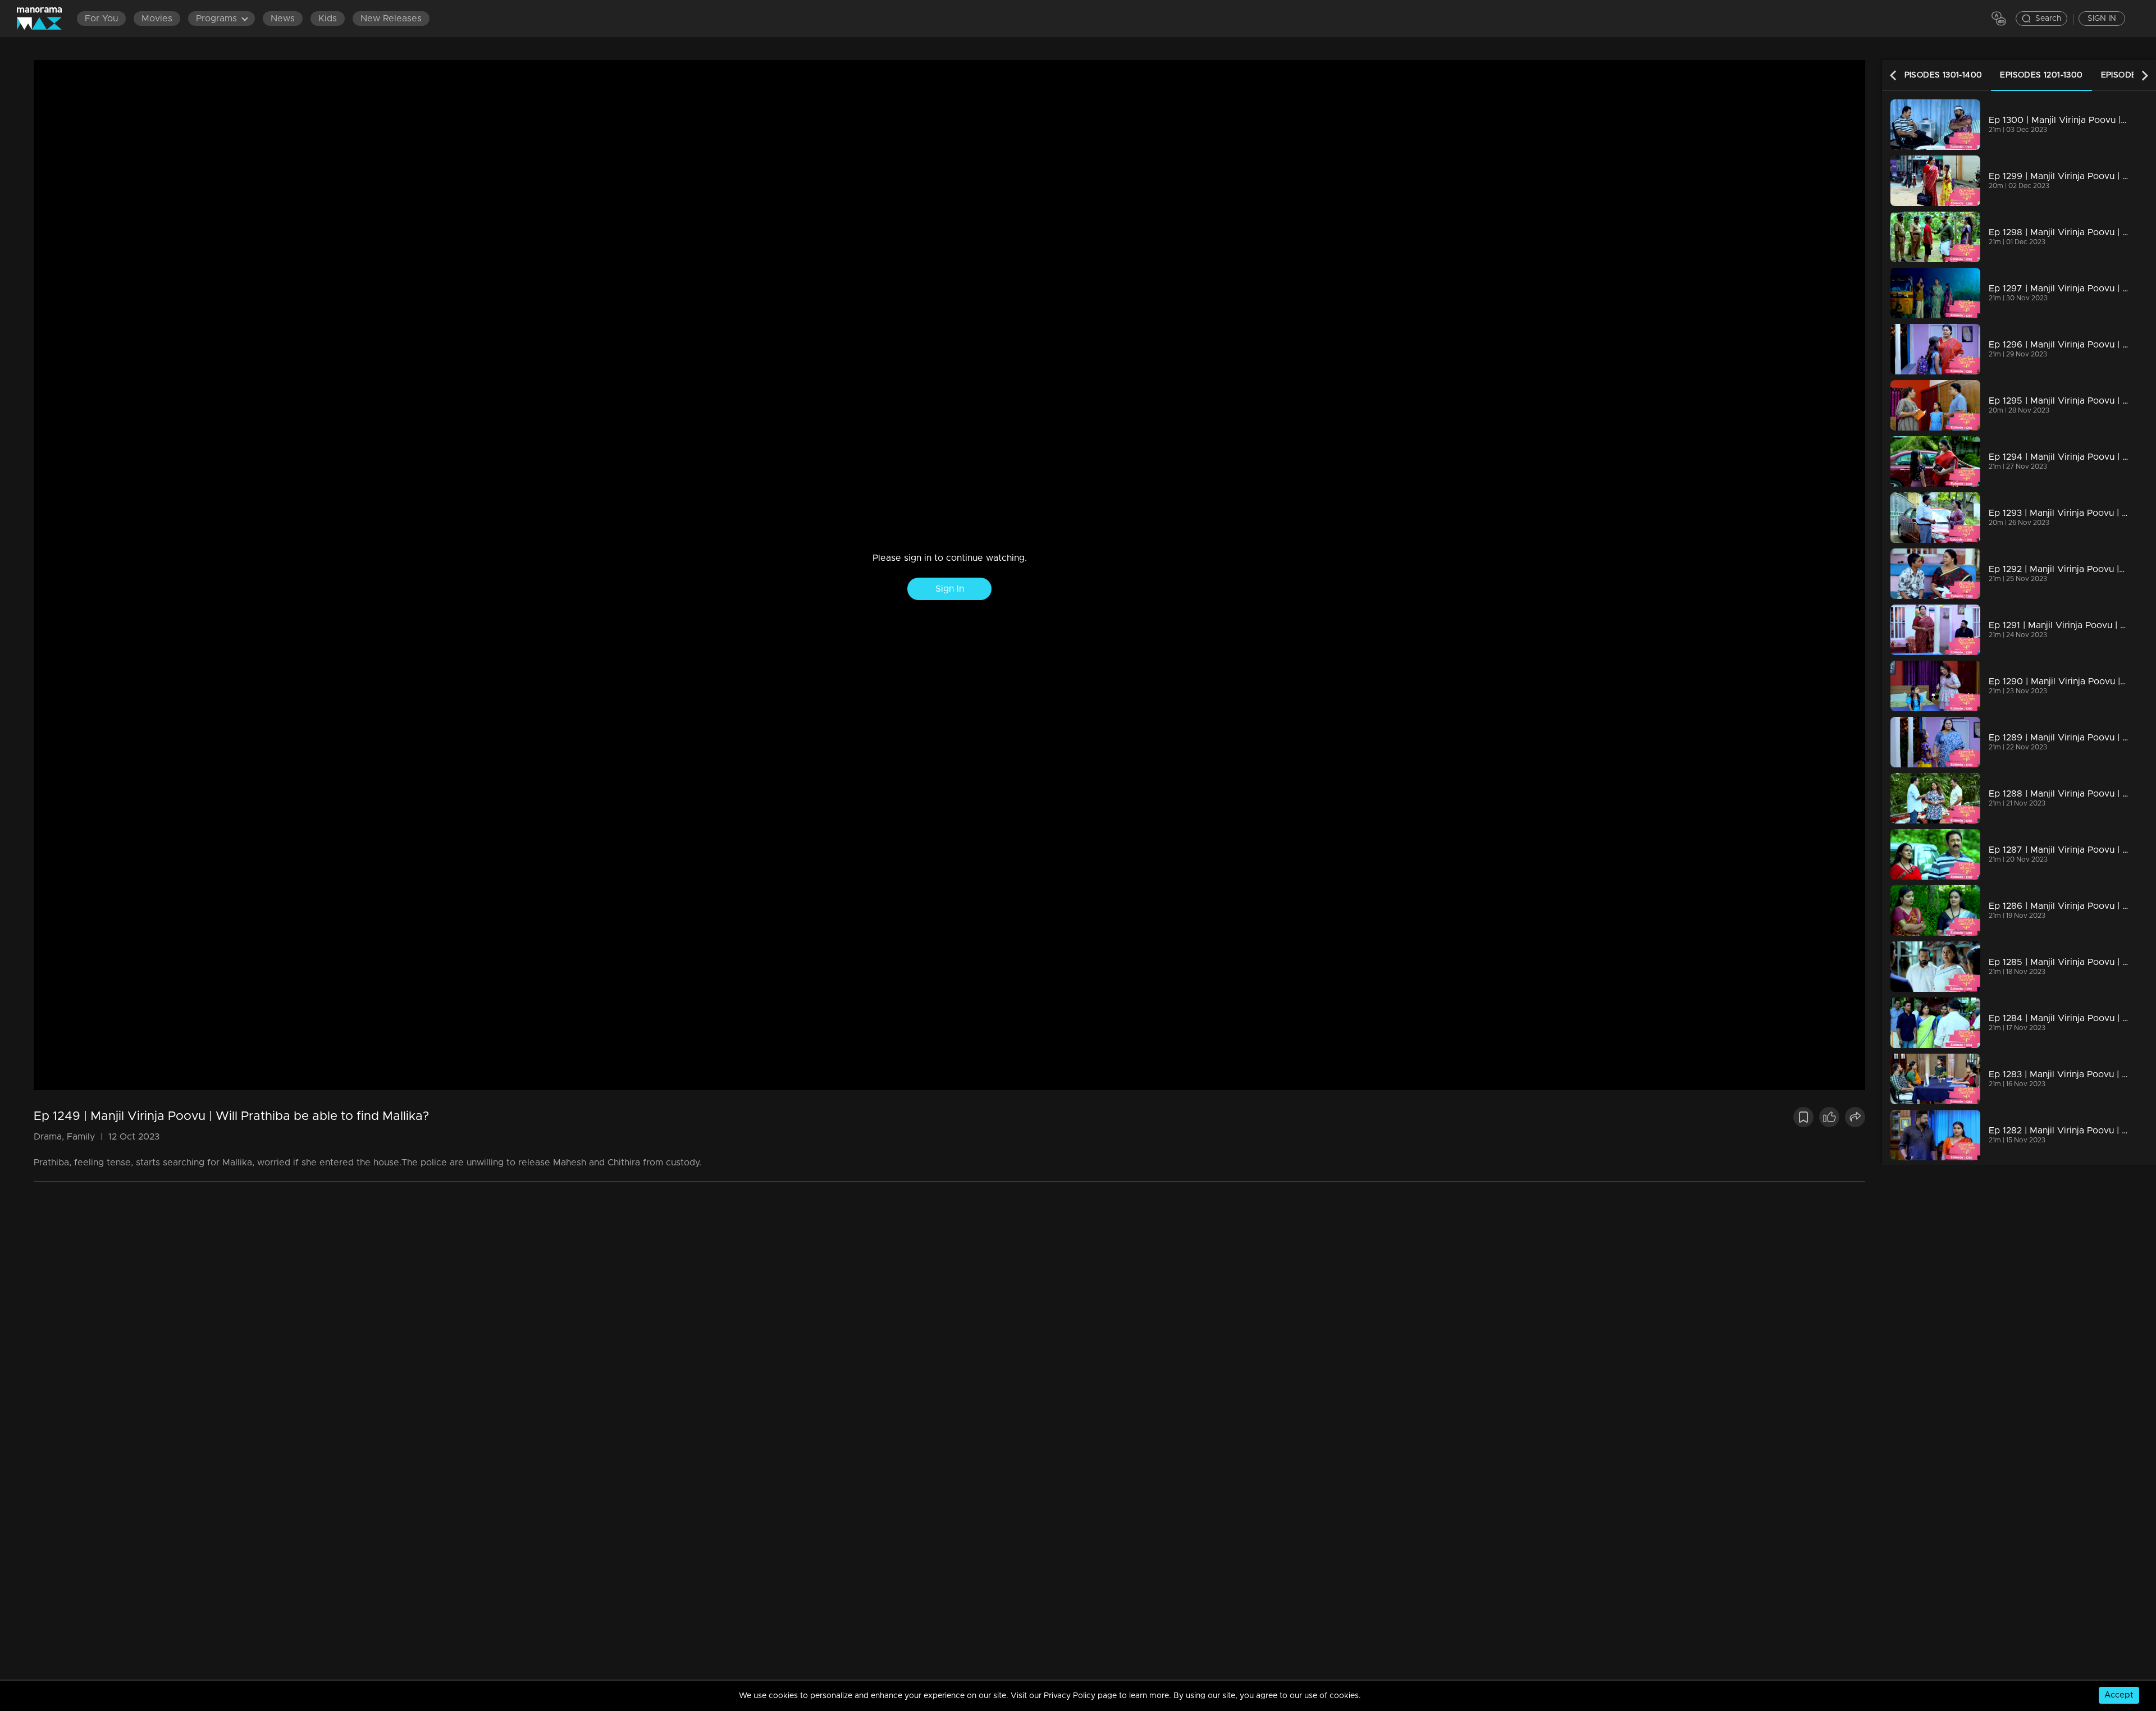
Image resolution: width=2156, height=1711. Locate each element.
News (283, 19)
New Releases (391, 19)
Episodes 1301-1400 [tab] (1940, 75)
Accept (2119, 1695)
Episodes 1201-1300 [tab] (2041, 75)
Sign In (950, 589)
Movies (157, 19)
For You (101, 19)
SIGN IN (2102, 19)
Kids (328, 19)
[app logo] (45, 19)
